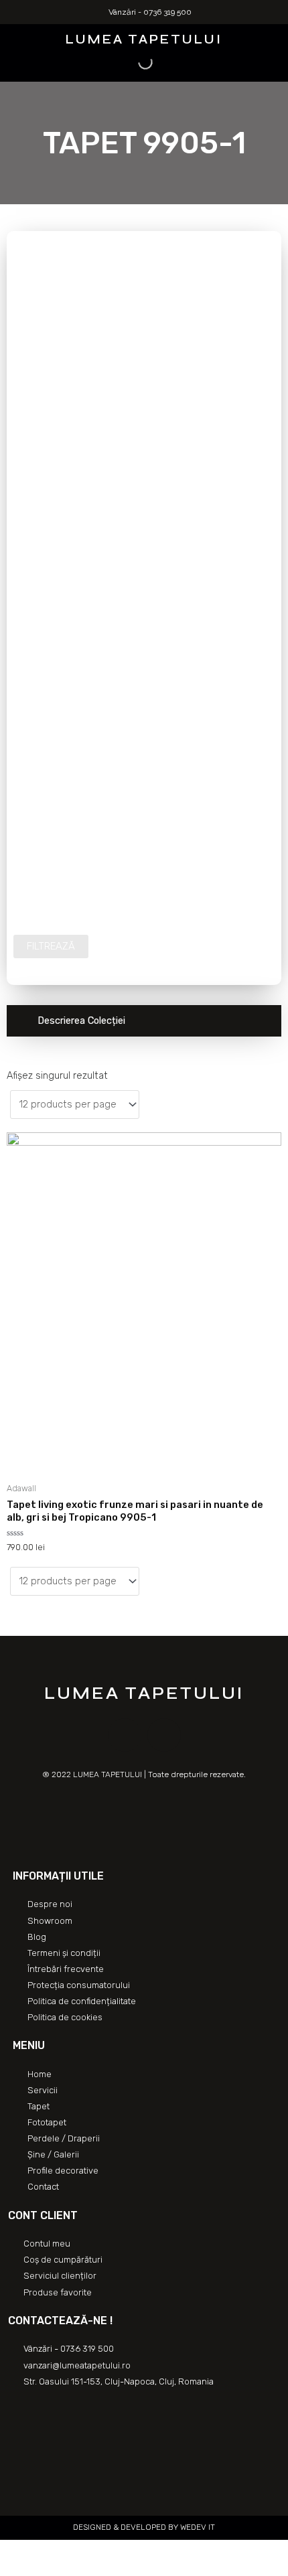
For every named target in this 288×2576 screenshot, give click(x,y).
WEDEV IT (197, 2527)
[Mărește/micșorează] (102, 2551)
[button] (15, 38)
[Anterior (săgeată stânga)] (13, 2569)
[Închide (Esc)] (13, 2551)
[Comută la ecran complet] (72, 2551)
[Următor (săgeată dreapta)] (43, 2569)
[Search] (134, 62)
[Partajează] (43, 2551)
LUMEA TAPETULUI (144, 39)
